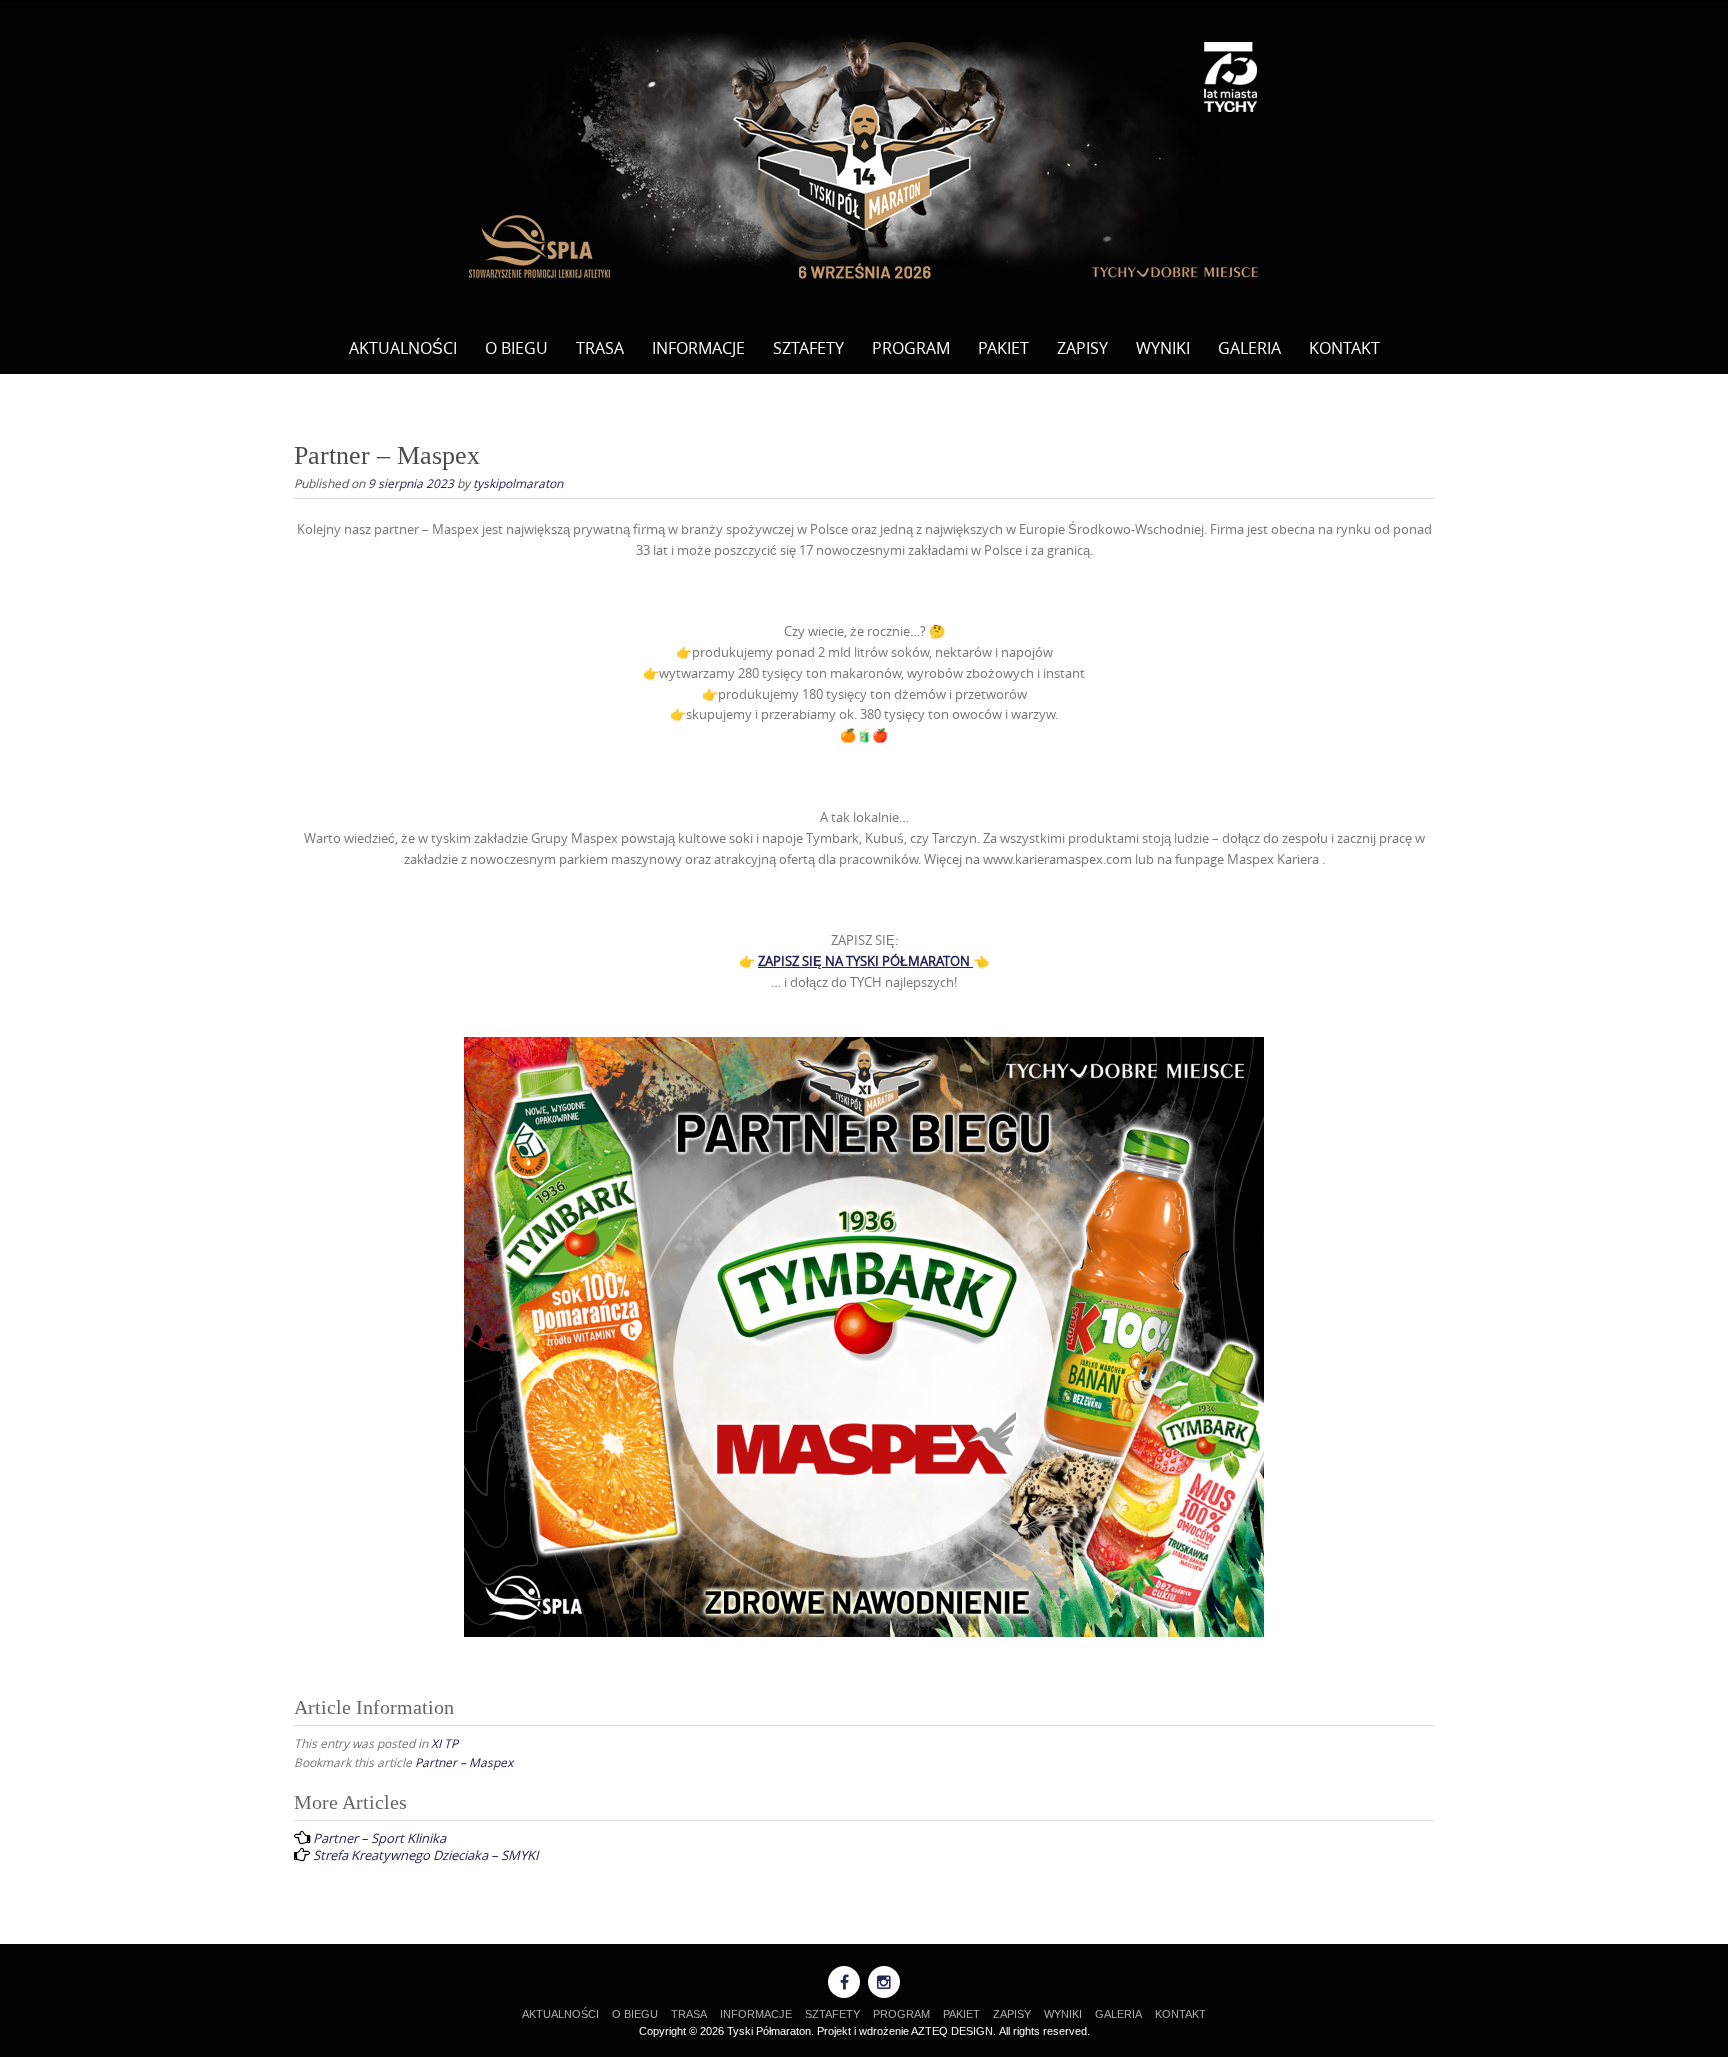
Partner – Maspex (464, 1762)
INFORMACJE (698, 348)
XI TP (444, 1743)
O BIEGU (516, 348)
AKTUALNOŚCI (403, 348)
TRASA (600, 348)
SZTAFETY (808, 348)
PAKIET (1003, 348)
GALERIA (1249, 348)
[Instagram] (884, 1982)
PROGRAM (911, 348)
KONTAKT (1344, 348)
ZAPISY (1082, 348)
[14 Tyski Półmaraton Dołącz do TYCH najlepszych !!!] (864, 158)
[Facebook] (844, 1982)
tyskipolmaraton (518, 483)
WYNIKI (1163, 348)
